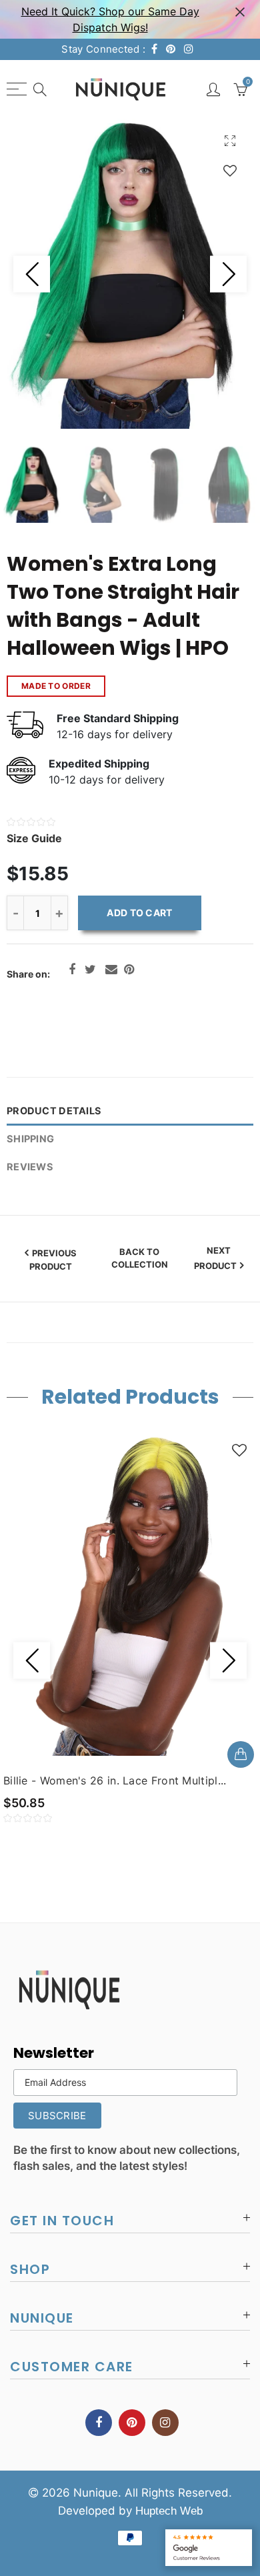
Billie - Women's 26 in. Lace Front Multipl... (115, 1780)
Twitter (90, 970)
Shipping (30, 1139)
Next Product (215, 1258)
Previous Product (53, 1260)
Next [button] (228, 274)
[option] (130, 274)
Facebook (72, 970)
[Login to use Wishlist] (230, 170)
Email (111, 970)
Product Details (54, 1111)
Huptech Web (169, 2511)
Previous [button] (32, 274)
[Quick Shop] (241, 1754)
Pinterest (129, 970)
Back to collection (140, 1258)
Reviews (30, 1167)
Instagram (165, 2423)
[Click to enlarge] (230, 140)
